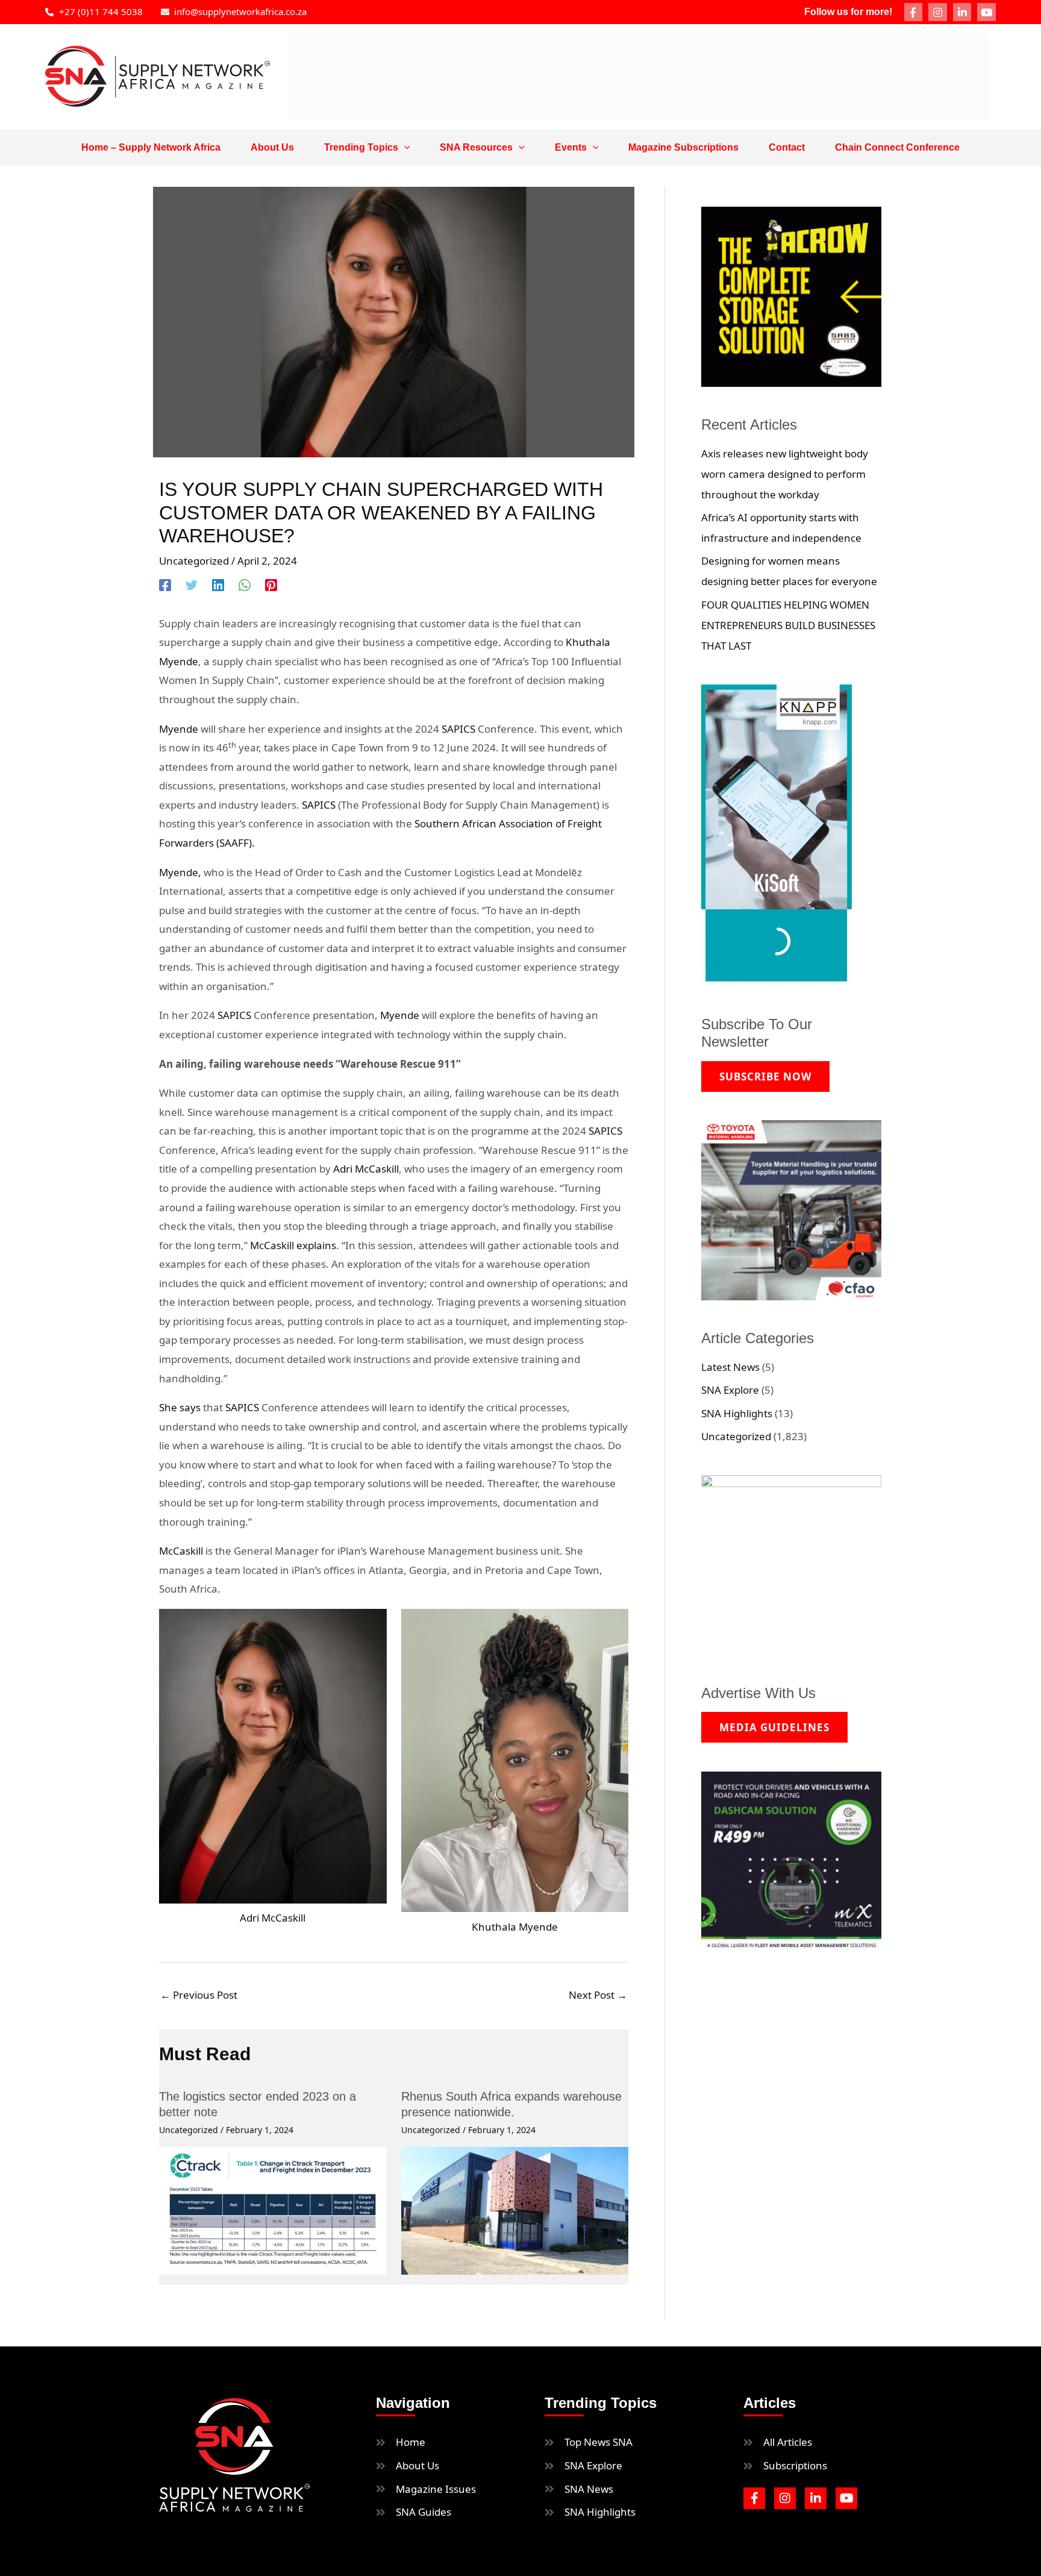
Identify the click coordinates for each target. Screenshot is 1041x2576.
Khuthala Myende (515, 1927)
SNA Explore (730, 1390)
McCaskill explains (293, 1245)
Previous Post (199, 1995)
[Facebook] (165, 584)
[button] (404, 148)
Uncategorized (194, 561)
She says (180, 1407)
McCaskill (181, 1551)
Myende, (180, 872)
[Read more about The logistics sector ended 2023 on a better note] (273, 2209)
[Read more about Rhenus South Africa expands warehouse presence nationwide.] (515, 2209)
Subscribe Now (765, 1076)
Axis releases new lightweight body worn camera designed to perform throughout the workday (785, 474)
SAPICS (460, 729)
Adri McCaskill (366, 1169)
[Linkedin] (218, 584)
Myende (179, 729)
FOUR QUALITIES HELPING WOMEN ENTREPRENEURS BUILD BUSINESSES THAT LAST (788, 625)
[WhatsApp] (245, 584)
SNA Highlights (737, 1413)
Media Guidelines (774, 1727)
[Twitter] (192, 584)
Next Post (598, 1995)
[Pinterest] (271, 584)
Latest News (730, 1367)
